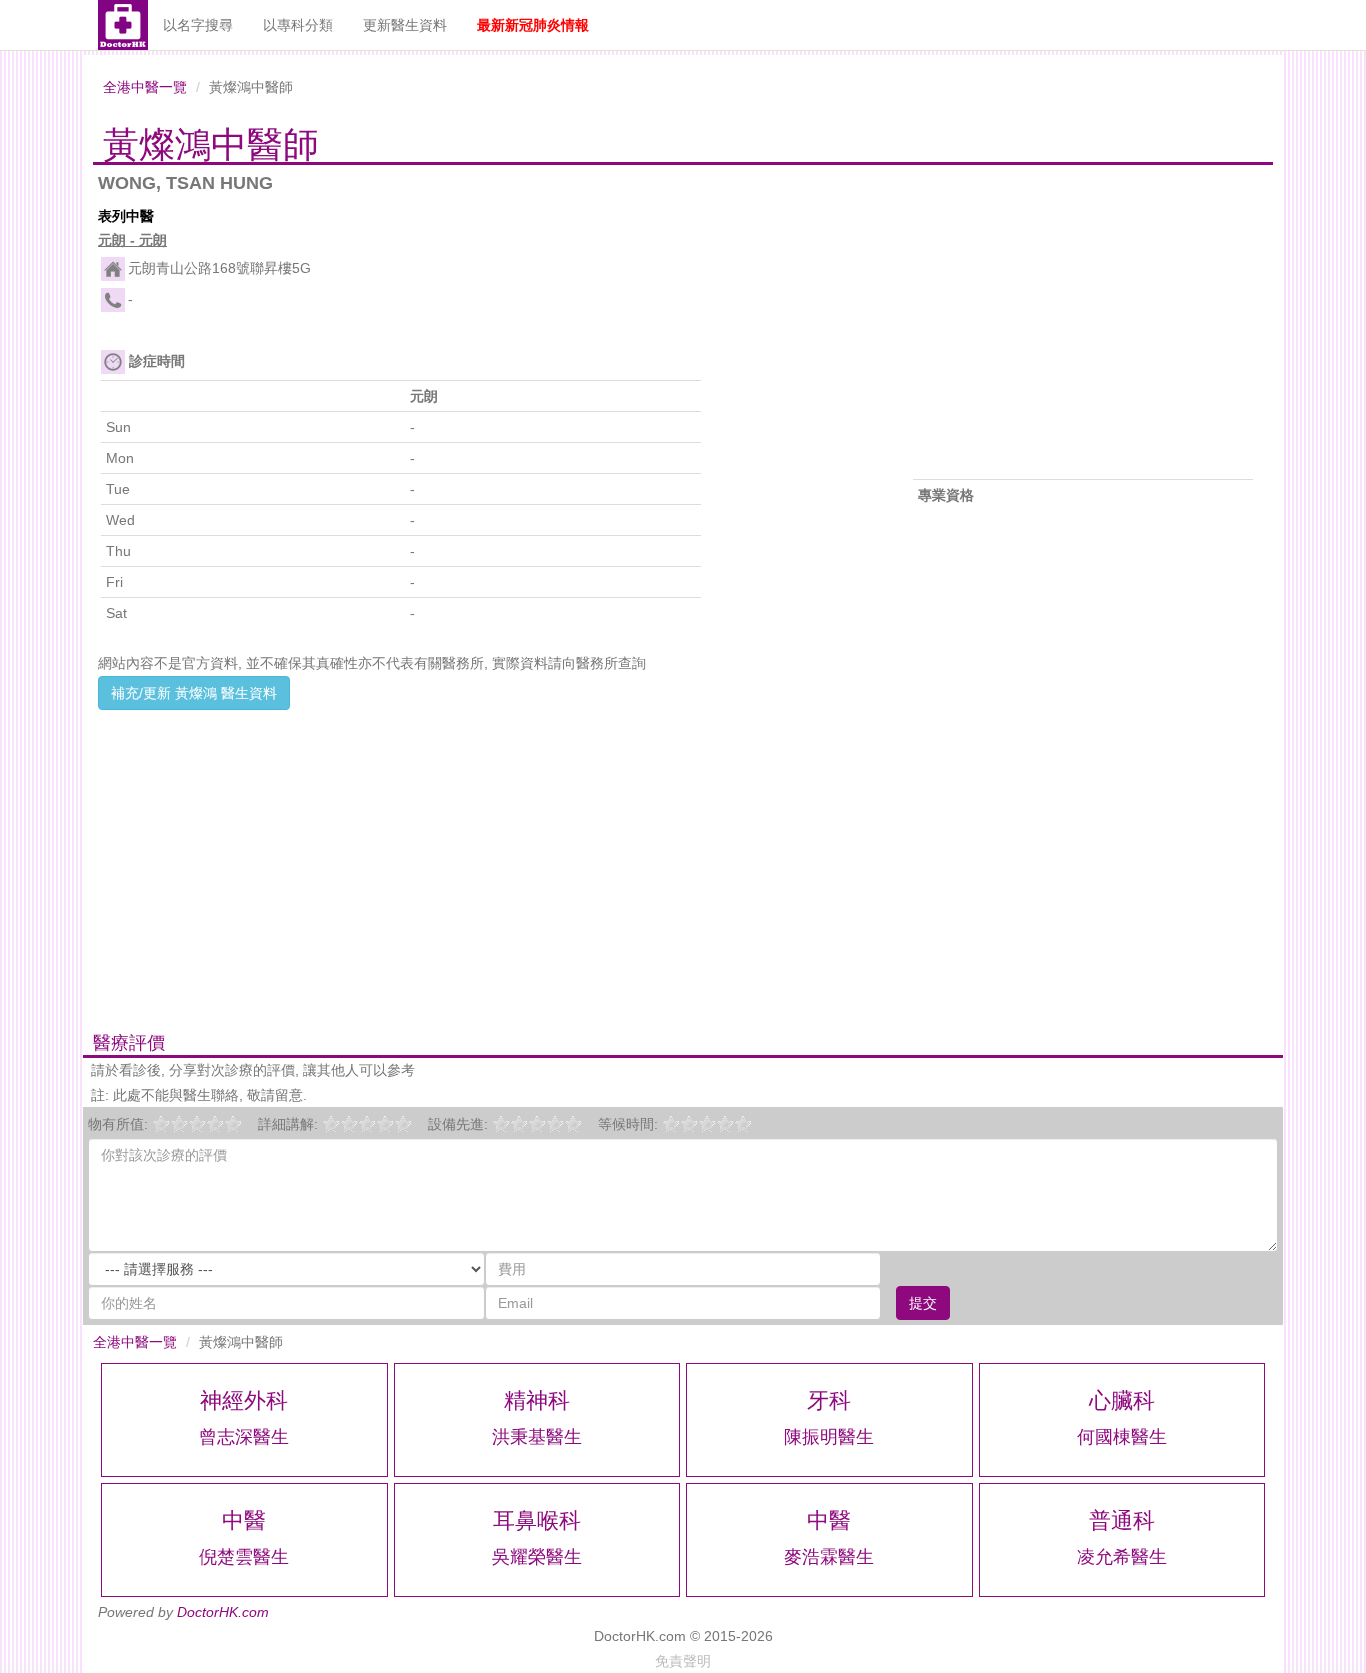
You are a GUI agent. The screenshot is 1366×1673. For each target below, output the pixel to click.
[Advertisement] (483, 850)
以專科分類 (298, 25)
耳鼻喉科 (537, 1520)
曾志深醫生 (244, 1437)
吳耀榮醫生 (537, 1557)
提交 (923, 1303)
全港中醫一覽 (145, 87)
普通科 (1122, 1520)
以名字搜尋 (198, 25)
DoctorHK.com (223, 1612)
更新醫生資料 (405, 25)
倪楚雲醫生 (244, 1557)
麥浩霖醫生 (829, 1557)
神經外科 (244, 1400)
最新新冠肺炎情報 (533, 25)
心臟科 (1122, 1400)
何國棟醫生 (1122, 1437)
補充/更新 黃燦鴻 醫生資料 (194, 693)
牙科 (829, 1400)
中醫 (244, 1520)
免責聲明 (683, 1661)
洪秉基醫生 (537, 1437)
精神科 (537, 1400)
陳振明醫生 (829, 1437)
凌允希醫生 (1122, 1557)
